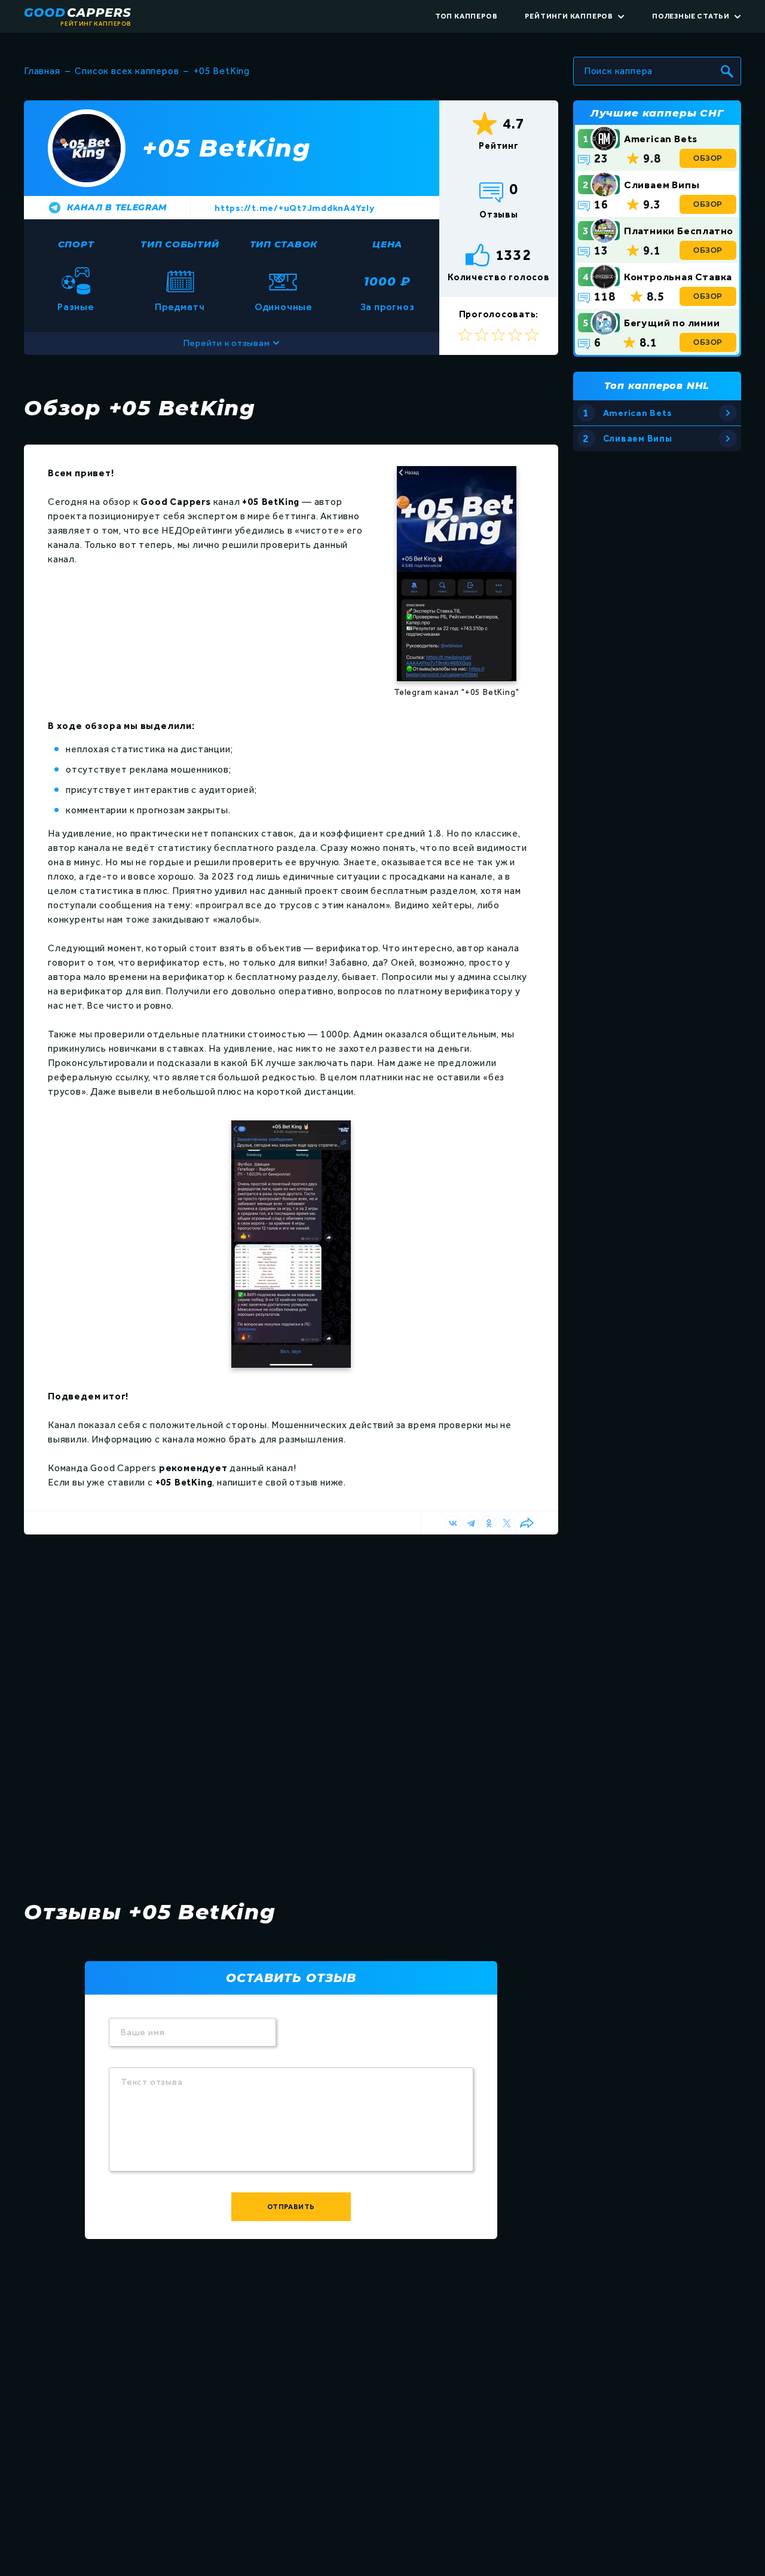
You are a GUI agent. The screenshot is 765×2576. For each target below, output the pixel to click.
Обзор (708, 158)
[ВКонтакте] (453, 1523)
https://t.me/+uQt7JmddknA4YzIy (295, 208)
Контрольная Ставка (678, 277)
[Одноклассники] (489, 1523)
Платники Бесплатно (679, 231)
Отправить (291, 2207)
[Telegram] (471, 1523)
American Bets (661, 139)
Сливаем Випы (662, 185)
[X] (507, 1523)
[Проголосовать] (532, 335)
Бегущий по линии (672, 323)
